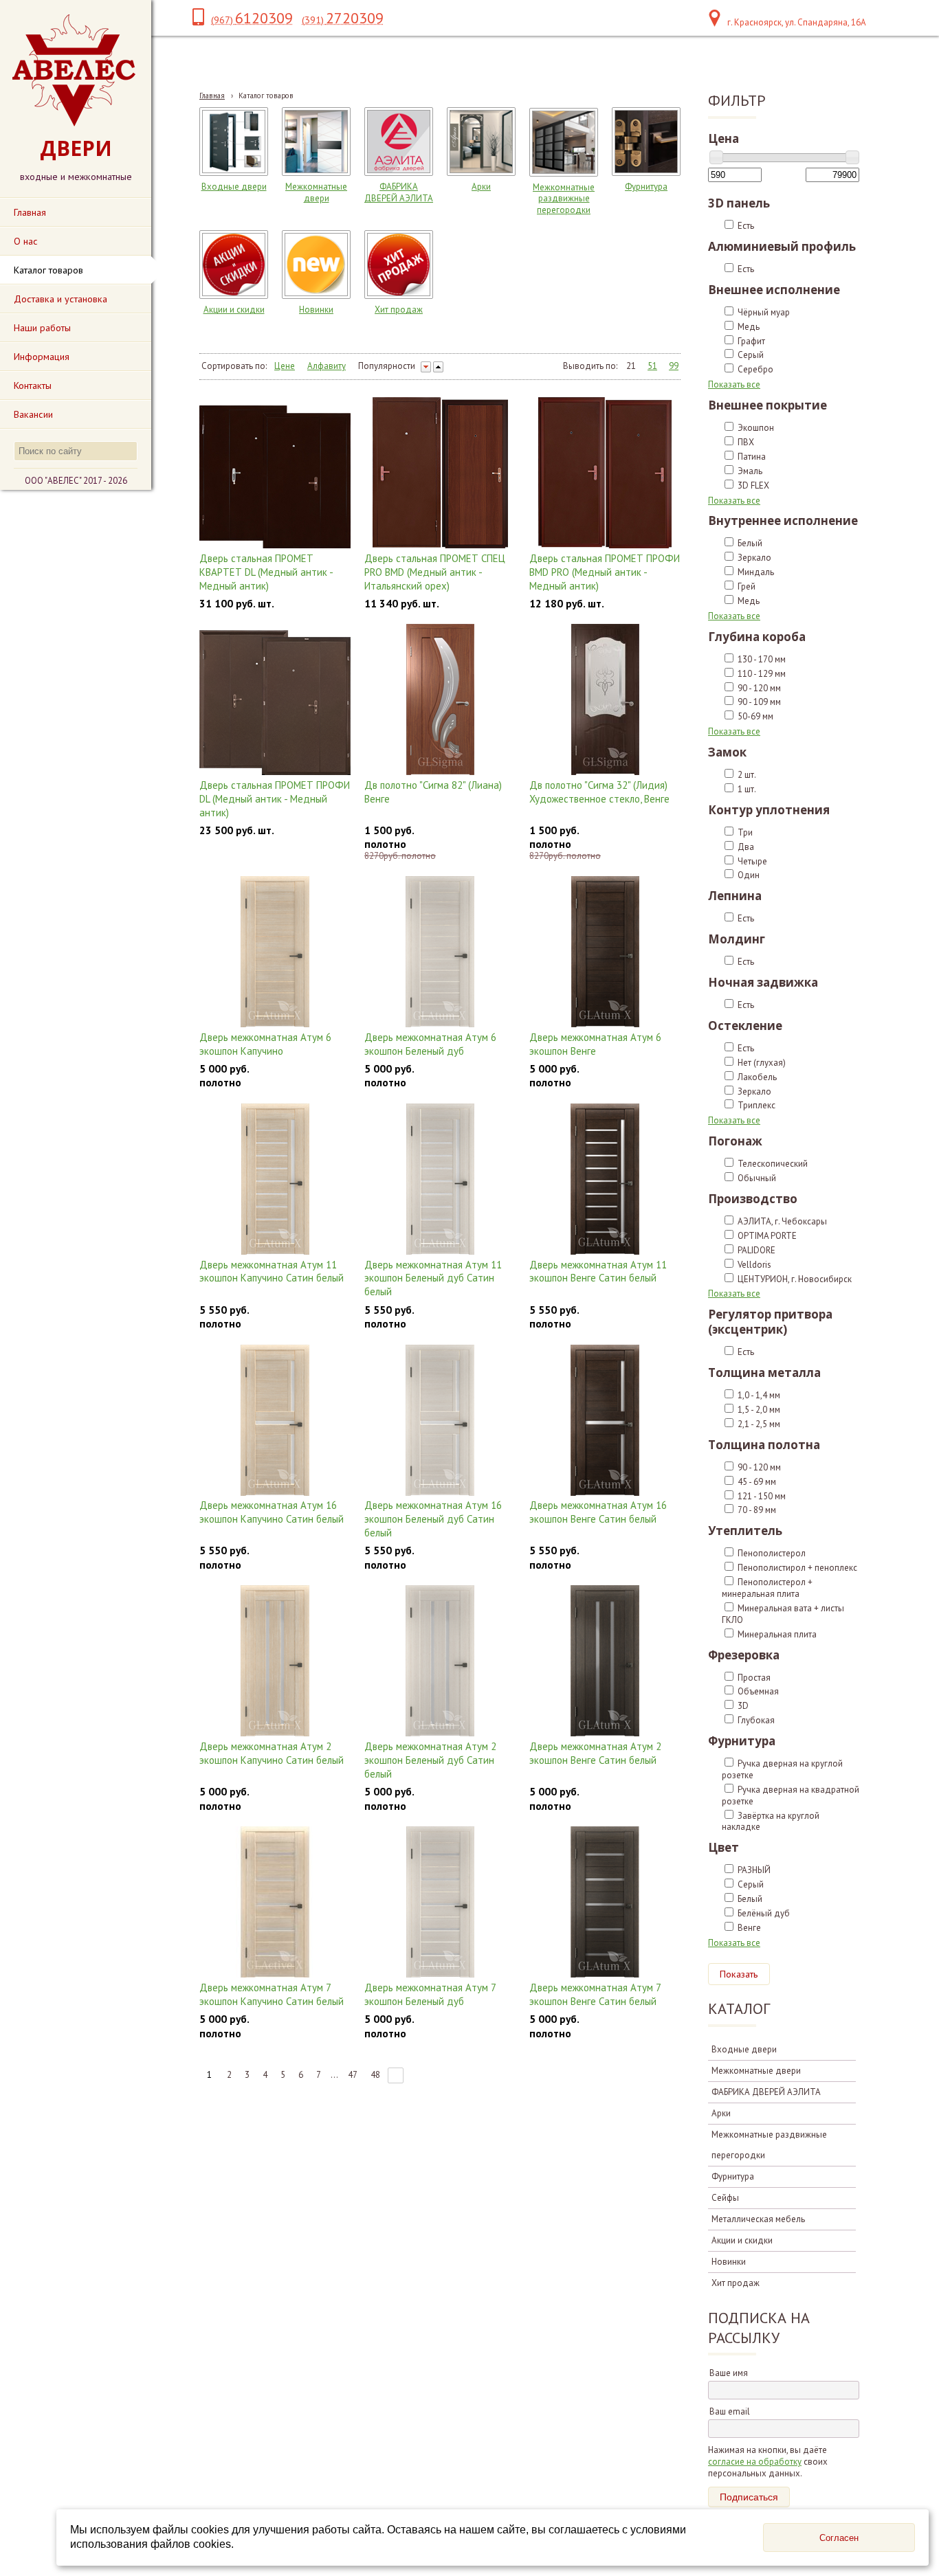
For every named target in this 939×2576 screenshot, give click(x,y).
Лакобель (757, 1077)
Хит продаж (399, 310)
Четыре (752, 861)
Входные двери (234, 187)
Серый (751, 355)
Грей (747, 586)
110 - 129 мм (762, 674)
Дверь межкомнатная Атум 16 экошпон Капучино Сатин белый (272, 1512)
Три (745, 832)
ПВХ (746, 442)
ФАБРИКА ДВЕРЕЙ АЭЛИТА (399, 192)
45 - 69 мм (757, 1482)
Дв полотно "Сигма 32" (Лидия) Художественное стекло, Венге (599, 792)
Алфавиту (327, 366)
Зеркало (754, 558)
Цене (285, 366)
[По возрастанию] (438, 367)
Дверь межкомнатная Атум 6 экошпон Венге (595, 1044)
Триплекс (756, 1105)
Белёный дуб (764, 1913)
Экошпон (756, 428)
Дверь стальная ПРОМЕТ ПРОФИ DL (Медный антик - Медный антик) (275, 799)
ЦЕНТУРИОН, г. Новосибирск (795, 1279)
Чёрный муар (764, 312)
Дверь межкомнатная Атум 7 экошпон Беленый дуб (430, 1994)
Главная (212, 96)
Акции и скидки (234, 310)
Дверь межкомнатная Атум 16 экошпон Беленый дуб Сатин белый (433, 1519)
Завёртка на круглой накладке (771, 1822)
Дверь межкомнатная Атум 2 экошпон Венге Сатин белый (595, 1753)
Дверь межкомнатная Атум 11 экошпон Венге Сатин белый (598, 1272)
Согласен (839, 2538)
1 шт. (747, 789)
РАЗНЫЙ (754, 1870)
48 (375, 2075)
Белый (750, 543)
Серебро (755, 369)
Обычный (757, 1178)
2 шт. (747, 775)
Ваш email (730, 2411)
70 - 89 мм (757, 1510)
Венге (749, 1928)
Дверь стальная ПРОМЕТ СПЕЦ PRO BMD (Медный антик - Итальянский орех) (435, 572)
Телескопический (773, 1164)
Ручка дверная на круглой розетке (782, 1769)
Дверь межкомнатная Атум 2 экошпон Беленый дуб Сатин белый (430, 1760)
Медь (749, 327)
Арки (481, 187)
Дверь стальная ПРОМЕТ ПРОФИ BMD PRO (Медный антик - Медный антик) (605, 572)
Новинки (316, 310)
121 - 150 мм (762, 1496)
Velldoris (754, 1265)
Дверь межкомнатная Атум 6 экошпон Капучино (265, 1044)
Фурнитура (646, 187)
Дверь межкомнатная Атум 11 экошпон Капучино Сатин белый (272, 1272)
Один (749, 875)
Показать (739, 1974)
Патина (752, 457)
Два (746, 847)
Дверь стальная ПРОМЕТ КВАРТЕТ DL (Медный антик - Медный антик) (266, 572)
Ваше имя (729, 2373)
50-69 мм (755, 716)
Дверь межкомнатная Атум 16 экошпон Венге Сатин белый (598, 1512)
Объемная (758, 1691)
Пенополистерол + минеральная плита (767, 1588)
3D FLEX (753, 485)
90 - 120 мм (759, 688)
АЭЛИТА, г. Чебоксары (782, 1221)
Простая (754, 1678)
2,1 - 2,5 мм (759, 1424)
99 (674, 366)
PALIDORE (756, 1250)
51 (652, 366)
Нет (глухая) (762, 1063)
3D (743, 1706)
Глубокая (756, 1720)
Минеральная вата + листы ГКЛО (783, 1614)
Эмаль (750, 471)
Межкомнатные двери (316, 192)
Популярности (387, 366)
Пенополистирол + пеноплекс (797, 1568)
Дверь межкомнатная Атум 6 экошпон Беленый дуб (430, 1044)
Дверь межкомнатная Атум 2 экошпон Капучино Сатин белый (272, 1753)
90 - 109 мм (759, 702)
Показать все (734, 384)
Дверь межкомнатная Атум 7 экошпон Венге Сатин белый (595, 1994)
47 (353, 2075)
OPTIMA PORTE (767, 1236)
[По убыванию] (426, 367)
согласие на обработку (755, 2462)
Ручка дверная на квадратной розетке (791, 1795)
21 (631, 366)
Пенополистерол (772, 1553)
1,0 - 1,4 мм (759, 1395)
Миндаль (756, 572)
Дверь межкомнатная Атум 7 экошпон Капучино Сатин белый (272, 1994)
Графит (751, 341)
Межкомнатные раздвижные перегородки (564, 199)
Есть (746, 226)
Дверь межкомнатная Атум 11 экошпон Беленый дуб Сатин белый (433, 1278)
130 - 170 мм (762, 659)
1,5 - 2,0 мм (759, 1410)
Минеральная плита (777, 1634)
